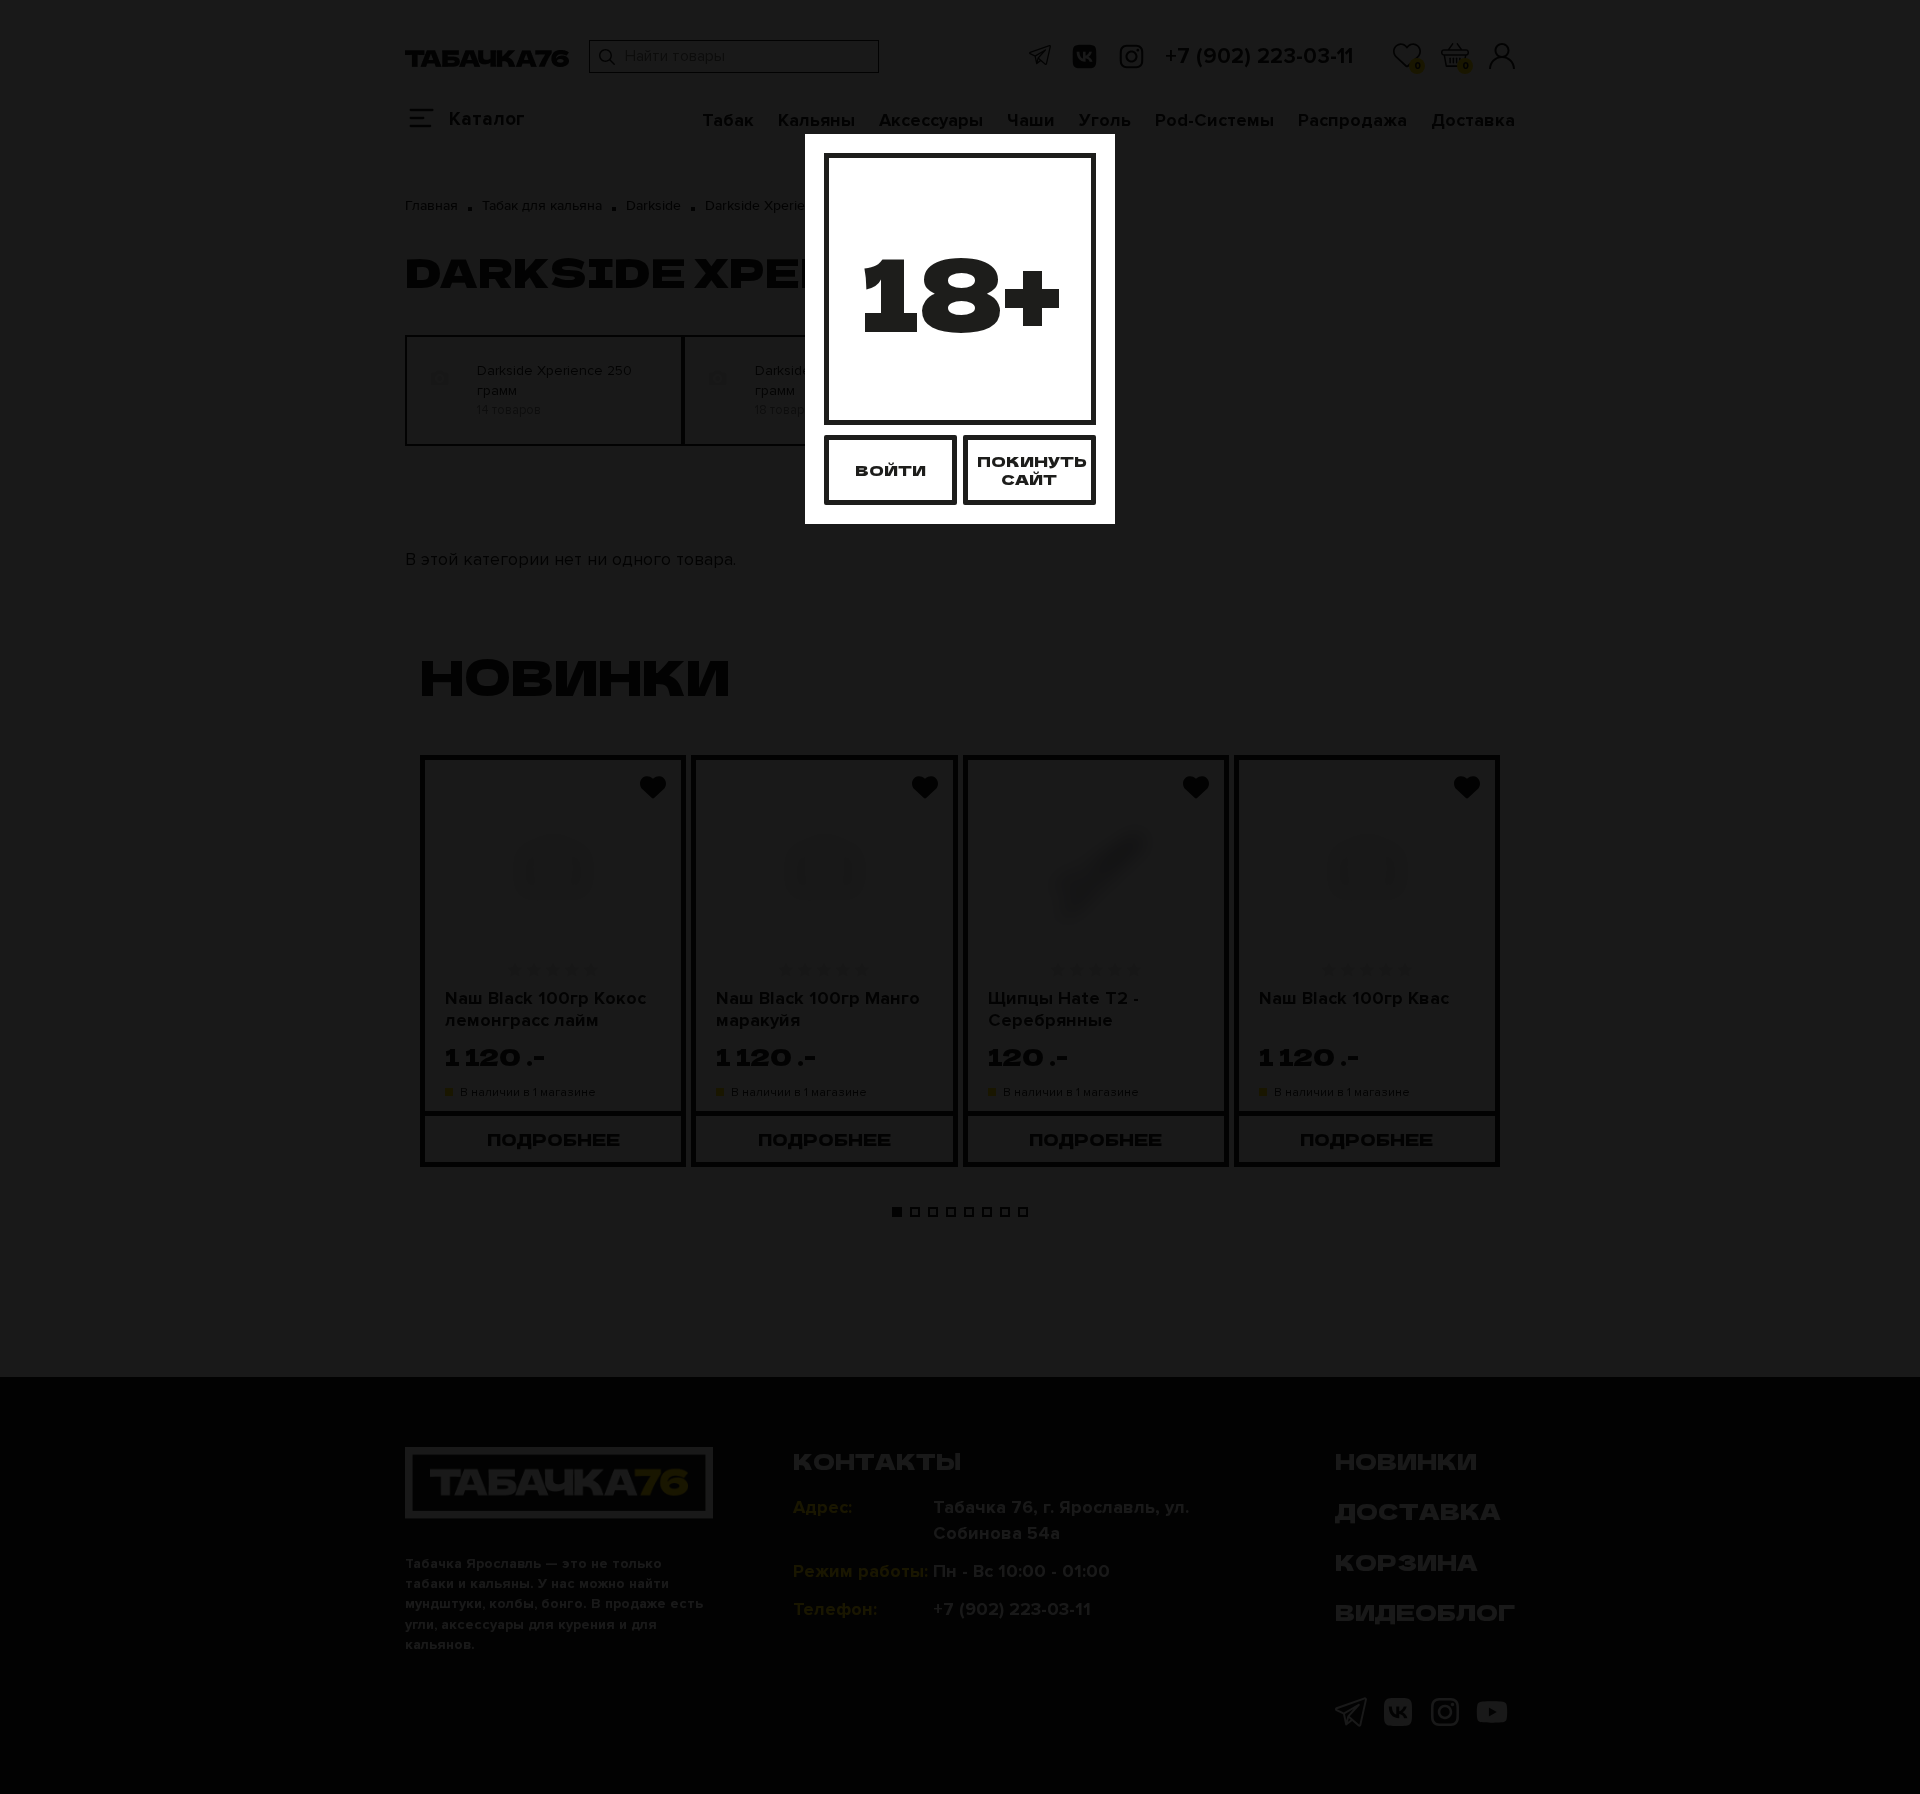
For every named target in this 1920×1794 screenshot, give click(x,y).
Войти (890, 469)
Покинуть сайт (1032, 469)
